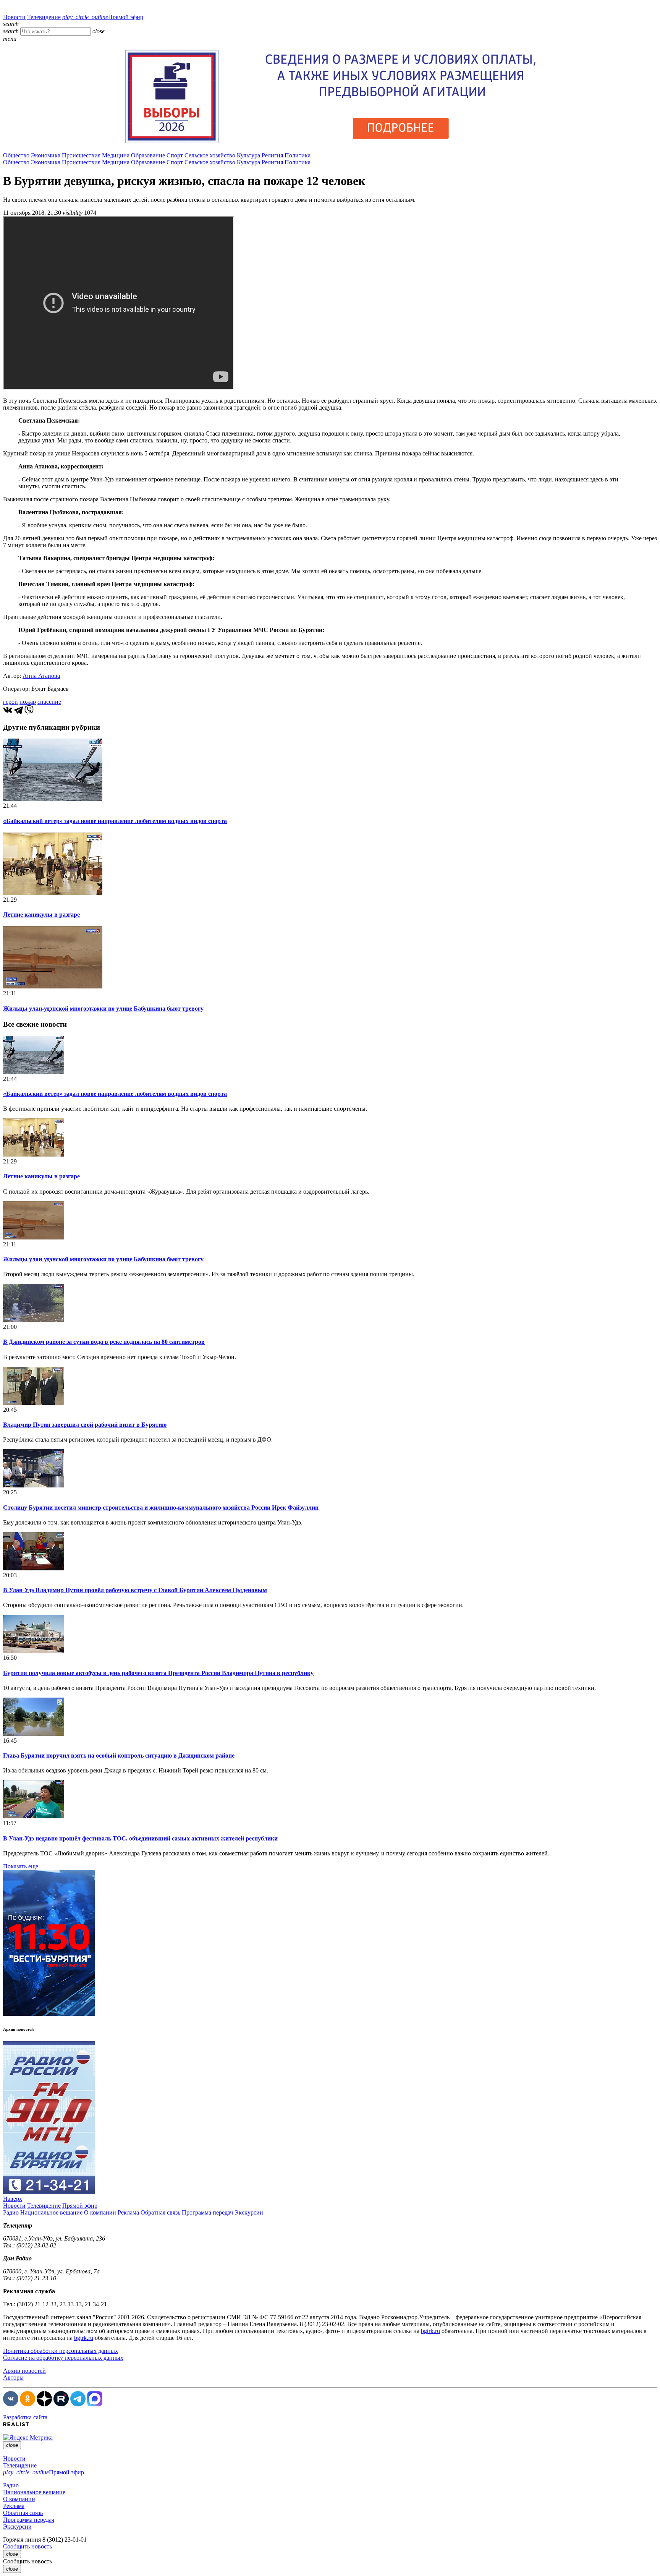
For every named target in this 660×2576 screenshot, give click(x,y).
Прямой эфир (103, 17)
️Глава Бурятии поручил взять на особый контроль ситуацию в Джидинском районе (119, 1755)
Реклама (128, 2212)
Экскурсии (249, 2212)
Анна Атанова (41, 676)
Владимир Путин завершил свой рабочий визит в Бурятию (85, 1425)
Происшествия (81, 155)
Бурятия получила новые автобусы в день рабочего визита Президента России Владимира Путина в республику (158, 1673)
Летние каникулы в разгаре (41, 915)
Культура (248, 155)
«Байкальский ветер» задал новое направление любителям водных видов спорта (115, 821)
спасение (49, 702)
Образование (148, 155)
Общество (16, 155)
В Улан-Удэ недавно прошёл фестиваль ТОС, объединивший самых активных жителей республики (140, 1838)
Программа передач (207, 2212)
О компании (100, 2212)
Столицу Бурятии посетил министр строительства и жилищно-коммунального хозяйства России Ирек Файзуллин (161, 1508)
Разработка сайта (25, 2417)
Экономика (46, 155)
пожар (28, 702)
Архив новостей (24, 2371)
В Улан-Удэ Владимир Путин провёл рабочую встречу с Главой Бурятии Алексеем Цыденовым (135, 1590)
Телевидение (44, 17)
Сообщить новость (27, 2546)
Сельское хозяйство (210, 155)
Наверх (13, 2199)
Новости (14, 17)
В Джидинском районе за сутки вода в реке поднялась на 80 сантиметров (104, 1342)
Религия (272, 155)
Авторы (13, 2378)
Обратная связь (160, 2212)
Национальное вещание (51, 2212)
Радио (11, 2212)
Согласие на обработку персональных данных (63, 2358)
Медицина (116, 155)
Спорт (175, 155)
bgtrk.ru (430, 2331)
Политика (298, 155)
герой (11, 702)
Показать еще (21, 1866)
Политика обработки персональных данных (61, 2351)
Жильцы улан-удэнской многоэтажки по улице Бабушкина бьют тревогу (103, 1009)
